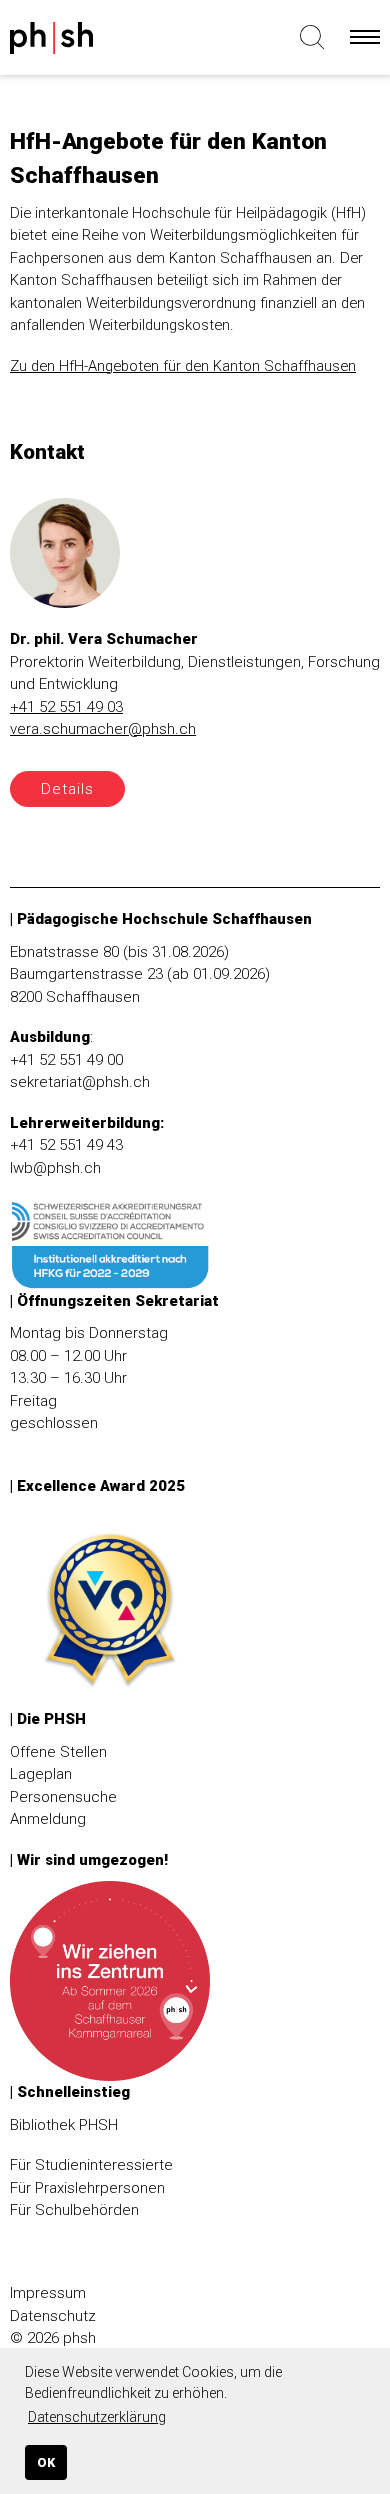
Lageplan (41, 1774)
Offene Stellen (58, 1752)
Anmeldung (48, 1819)
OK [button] (46, 2462)
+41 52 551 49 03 (66, 707)
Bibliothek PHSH (64, 2125)
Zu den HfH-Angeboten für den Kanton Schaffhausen (183, 366)
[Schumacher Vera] (65, 562)
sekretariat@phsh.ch (80, 1082)
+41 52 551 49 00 (66, 1060)
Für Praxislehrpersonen (87, 2188)
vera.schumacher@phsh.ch (103, 729)
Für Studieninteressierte (91, 2165)
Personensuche (63, 1797)
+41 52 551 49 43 (66, 1145)
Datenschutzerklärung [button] (97, 2417)
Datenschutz (53, 2316)
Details (67, 789)
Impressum (48, 2293)
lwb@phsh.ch (55, 1168)
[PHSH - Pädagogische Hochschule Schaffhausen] (89, 42)
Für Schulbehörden (74, 2210)
